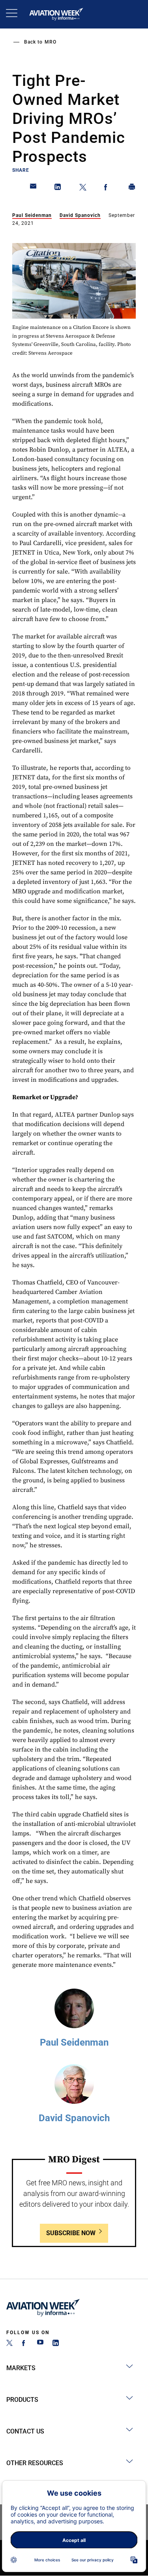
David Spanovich (80, 215)
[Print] (132, 188)
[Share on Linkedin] (58, 188)
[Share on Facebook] (107, 188)
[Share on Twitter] (83, 188)
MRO (51, 42)
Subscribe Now (71, 2233)
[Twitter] (9, 2344)
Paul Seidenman (32, 215)
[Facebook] (25, 2344)
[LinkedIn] (56, 2344)
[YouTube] (40, 2344)
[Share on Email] (34, 188)
